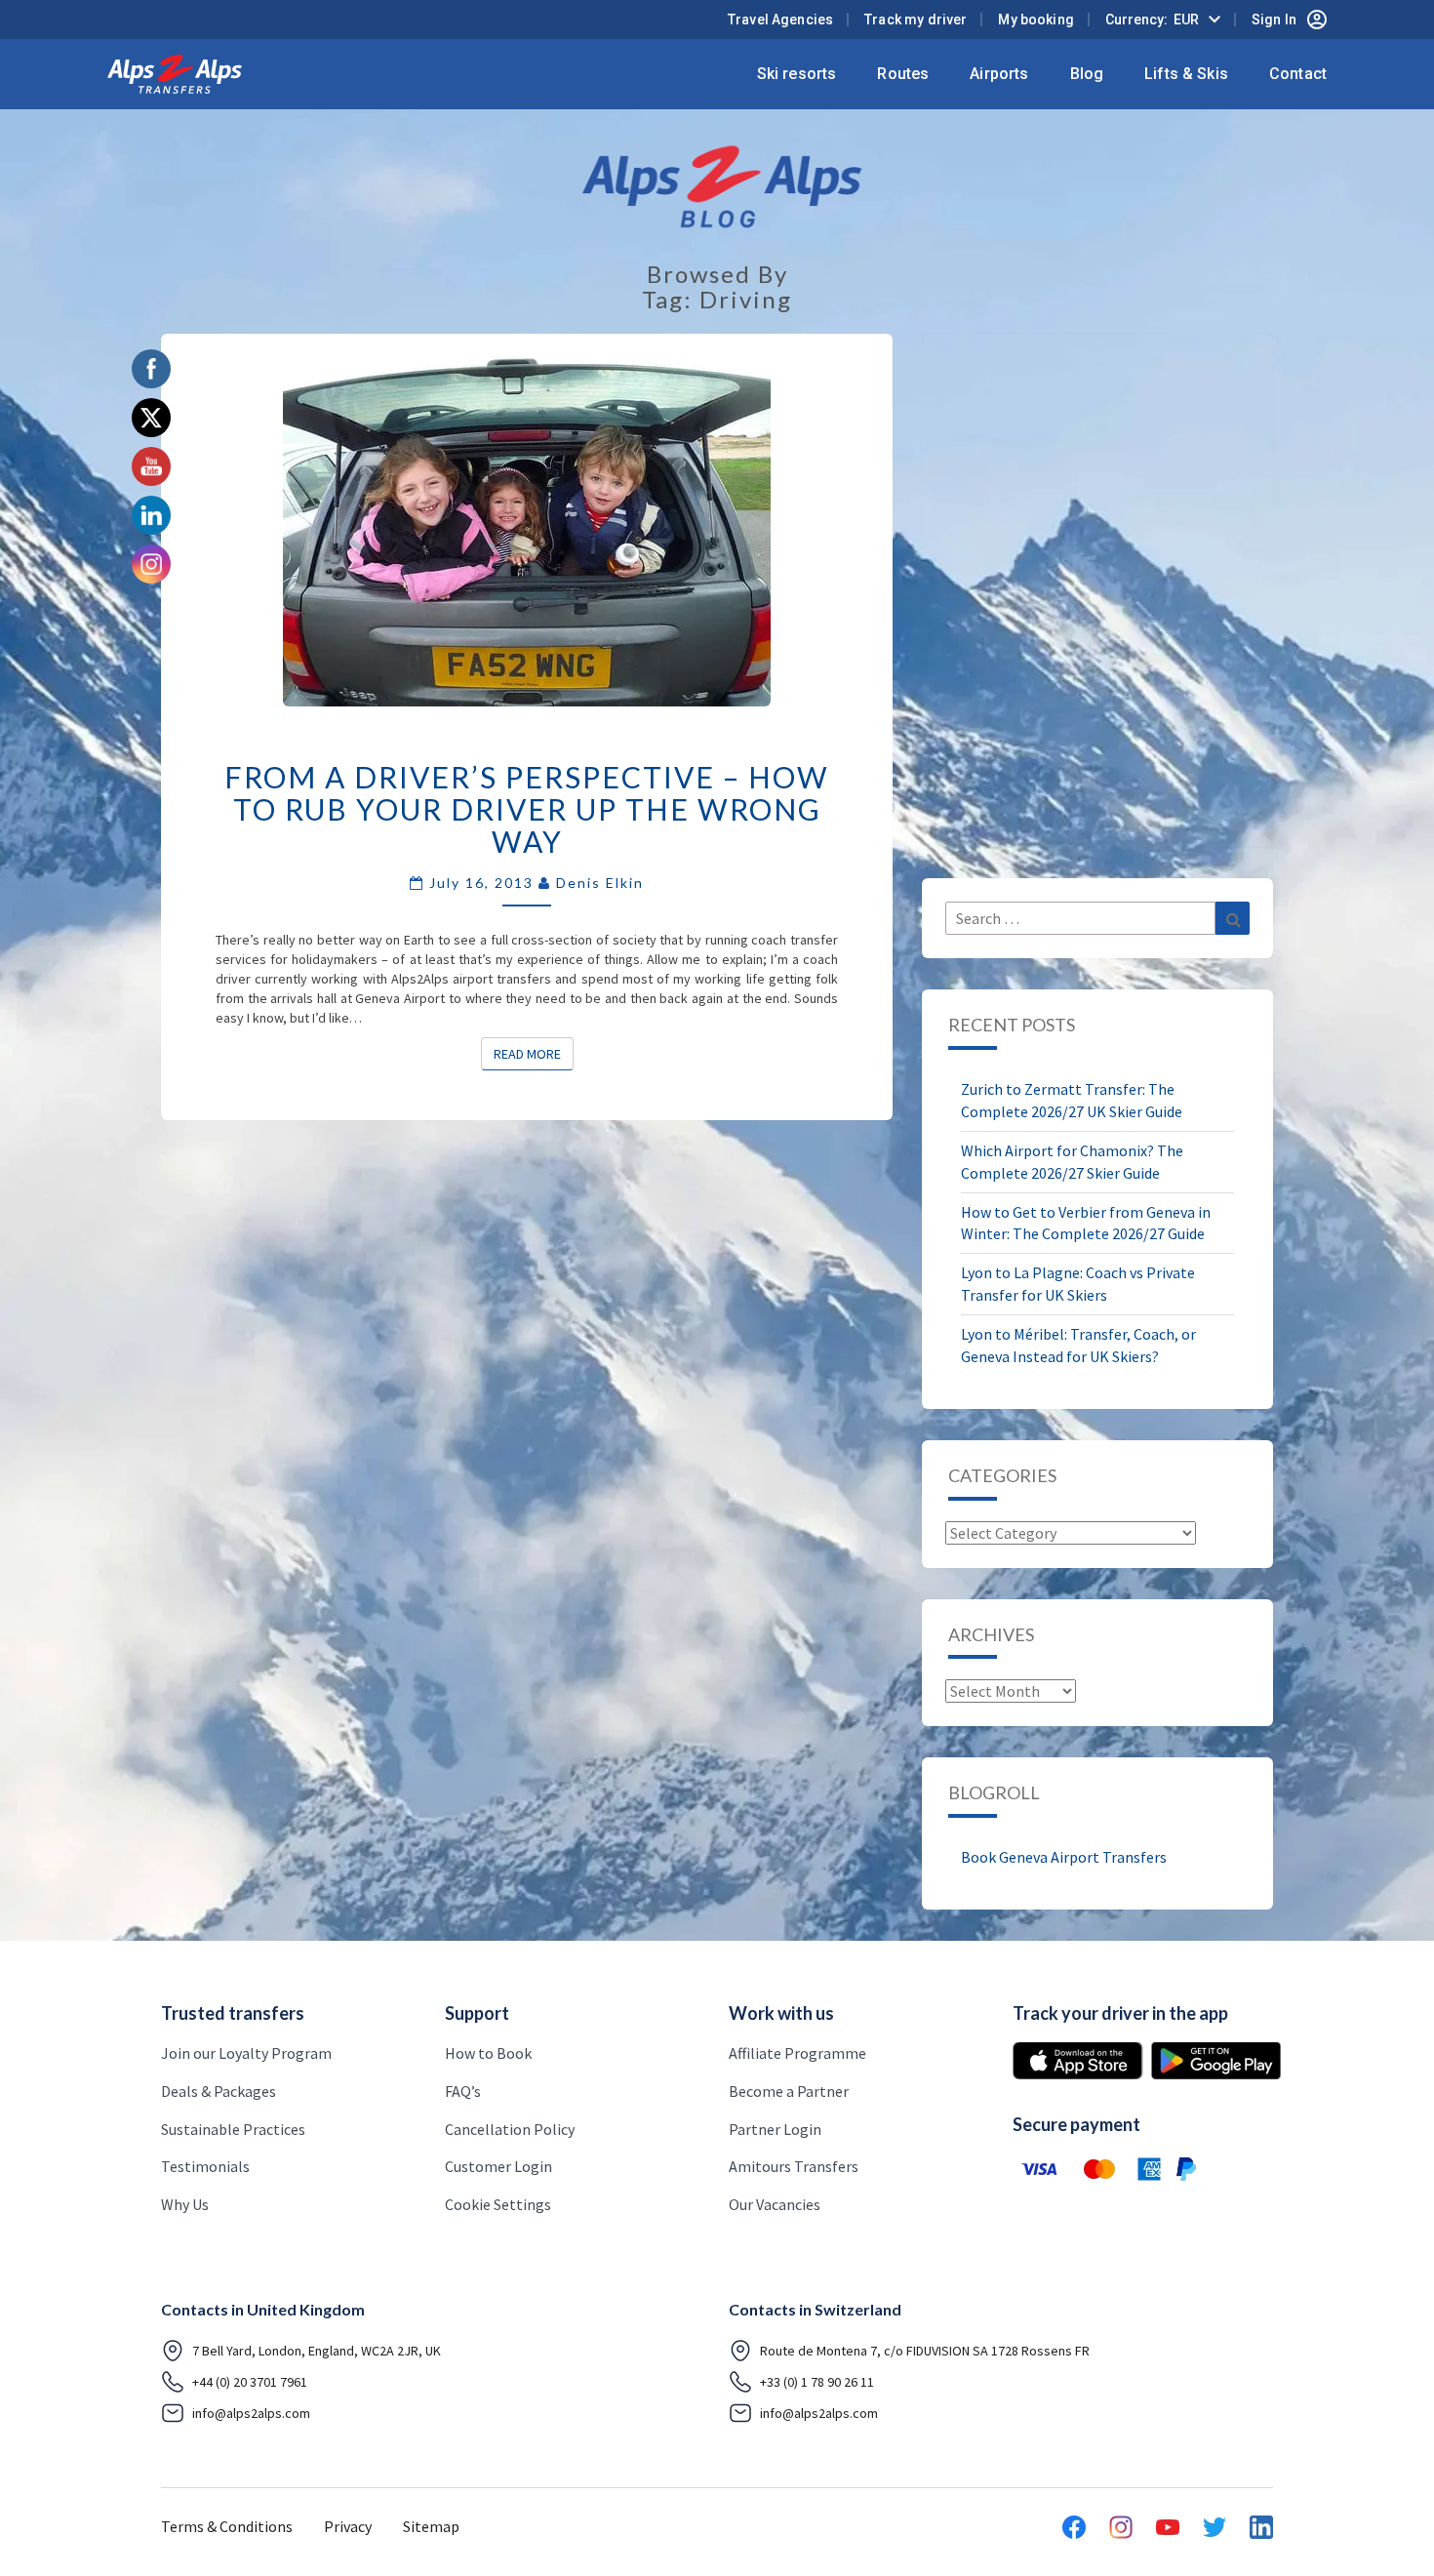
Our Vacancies (775, 2204)
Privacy (348, 2526)
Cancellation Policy (510, 2129)
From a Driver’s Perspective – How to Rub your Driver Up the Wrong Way (527, 809)
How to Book (488, 2053)
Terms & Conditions (227, 2526)
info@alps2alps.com (251, 2413)
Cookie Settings (498, 2204)
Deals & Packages (219, 2091)
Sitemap (431, 2526)
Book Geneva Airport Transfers (1064, 1857)
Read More (534, 1053)
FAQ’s (463, 2091)
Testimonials (205, 2166)
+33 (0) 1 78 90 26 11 (817, 2382)
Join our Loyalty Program (246, 2053)
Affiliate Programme (797, 2053)
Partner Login (775, 2129)
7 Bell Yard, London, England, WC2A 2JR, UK (317, 2351)
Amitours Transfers (794, 2166)
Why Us (185, 2204)
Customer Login (498, 2166)
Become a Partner (789, 2091)
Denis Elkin (600, 883)
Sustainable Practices (233, 2129)
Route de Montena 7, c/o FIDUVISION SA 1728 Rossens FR (925, 2351)
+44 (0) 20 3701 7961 (250, 2382)
